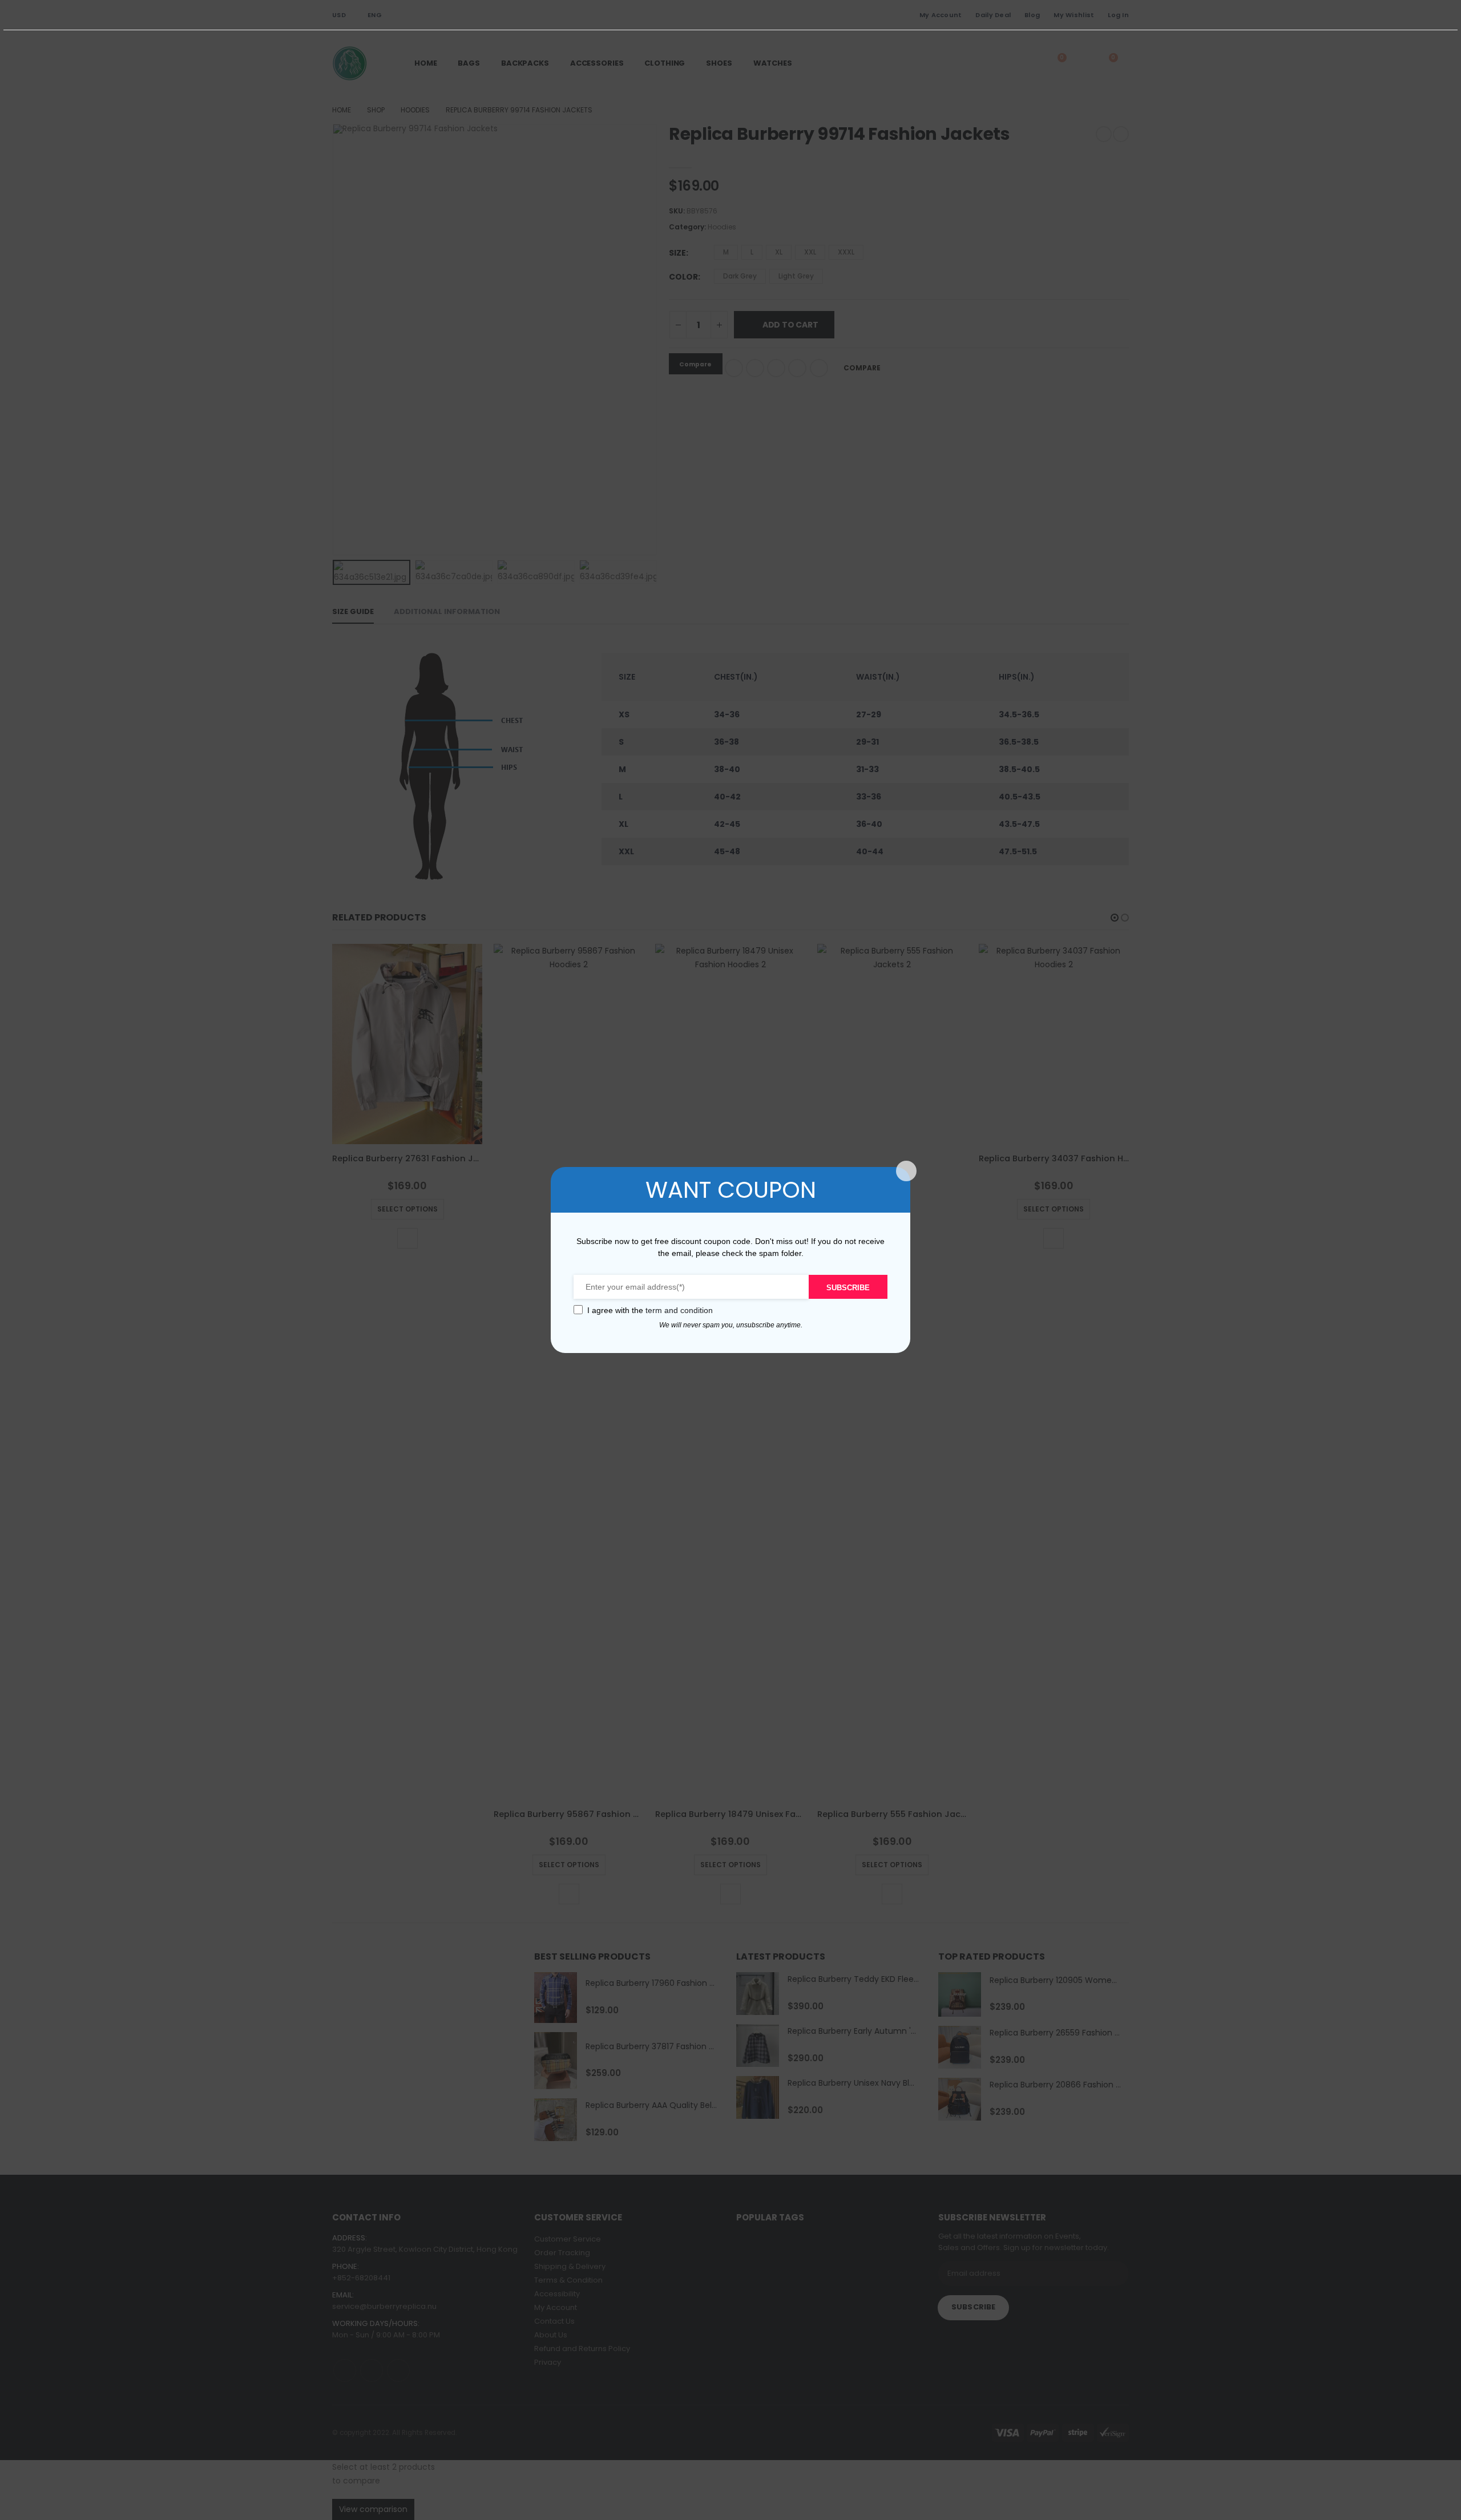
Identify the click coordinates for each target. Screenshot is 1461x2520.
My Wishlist (1074, 15)
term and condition (679, 1310)
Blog (1032, 15)
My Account (941, 15)
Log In (1118, 15)
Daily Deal (993, 15)
